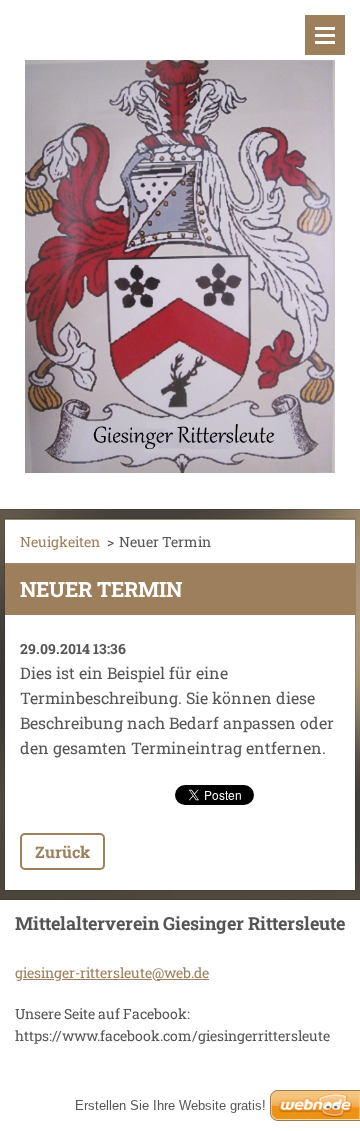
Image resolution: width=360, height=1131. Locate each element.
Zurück (62, 851)
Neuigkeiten (60, 541)
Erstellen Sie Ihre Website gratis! (170, 1105)
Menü (325, 35)
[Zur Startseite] (180, 242)
